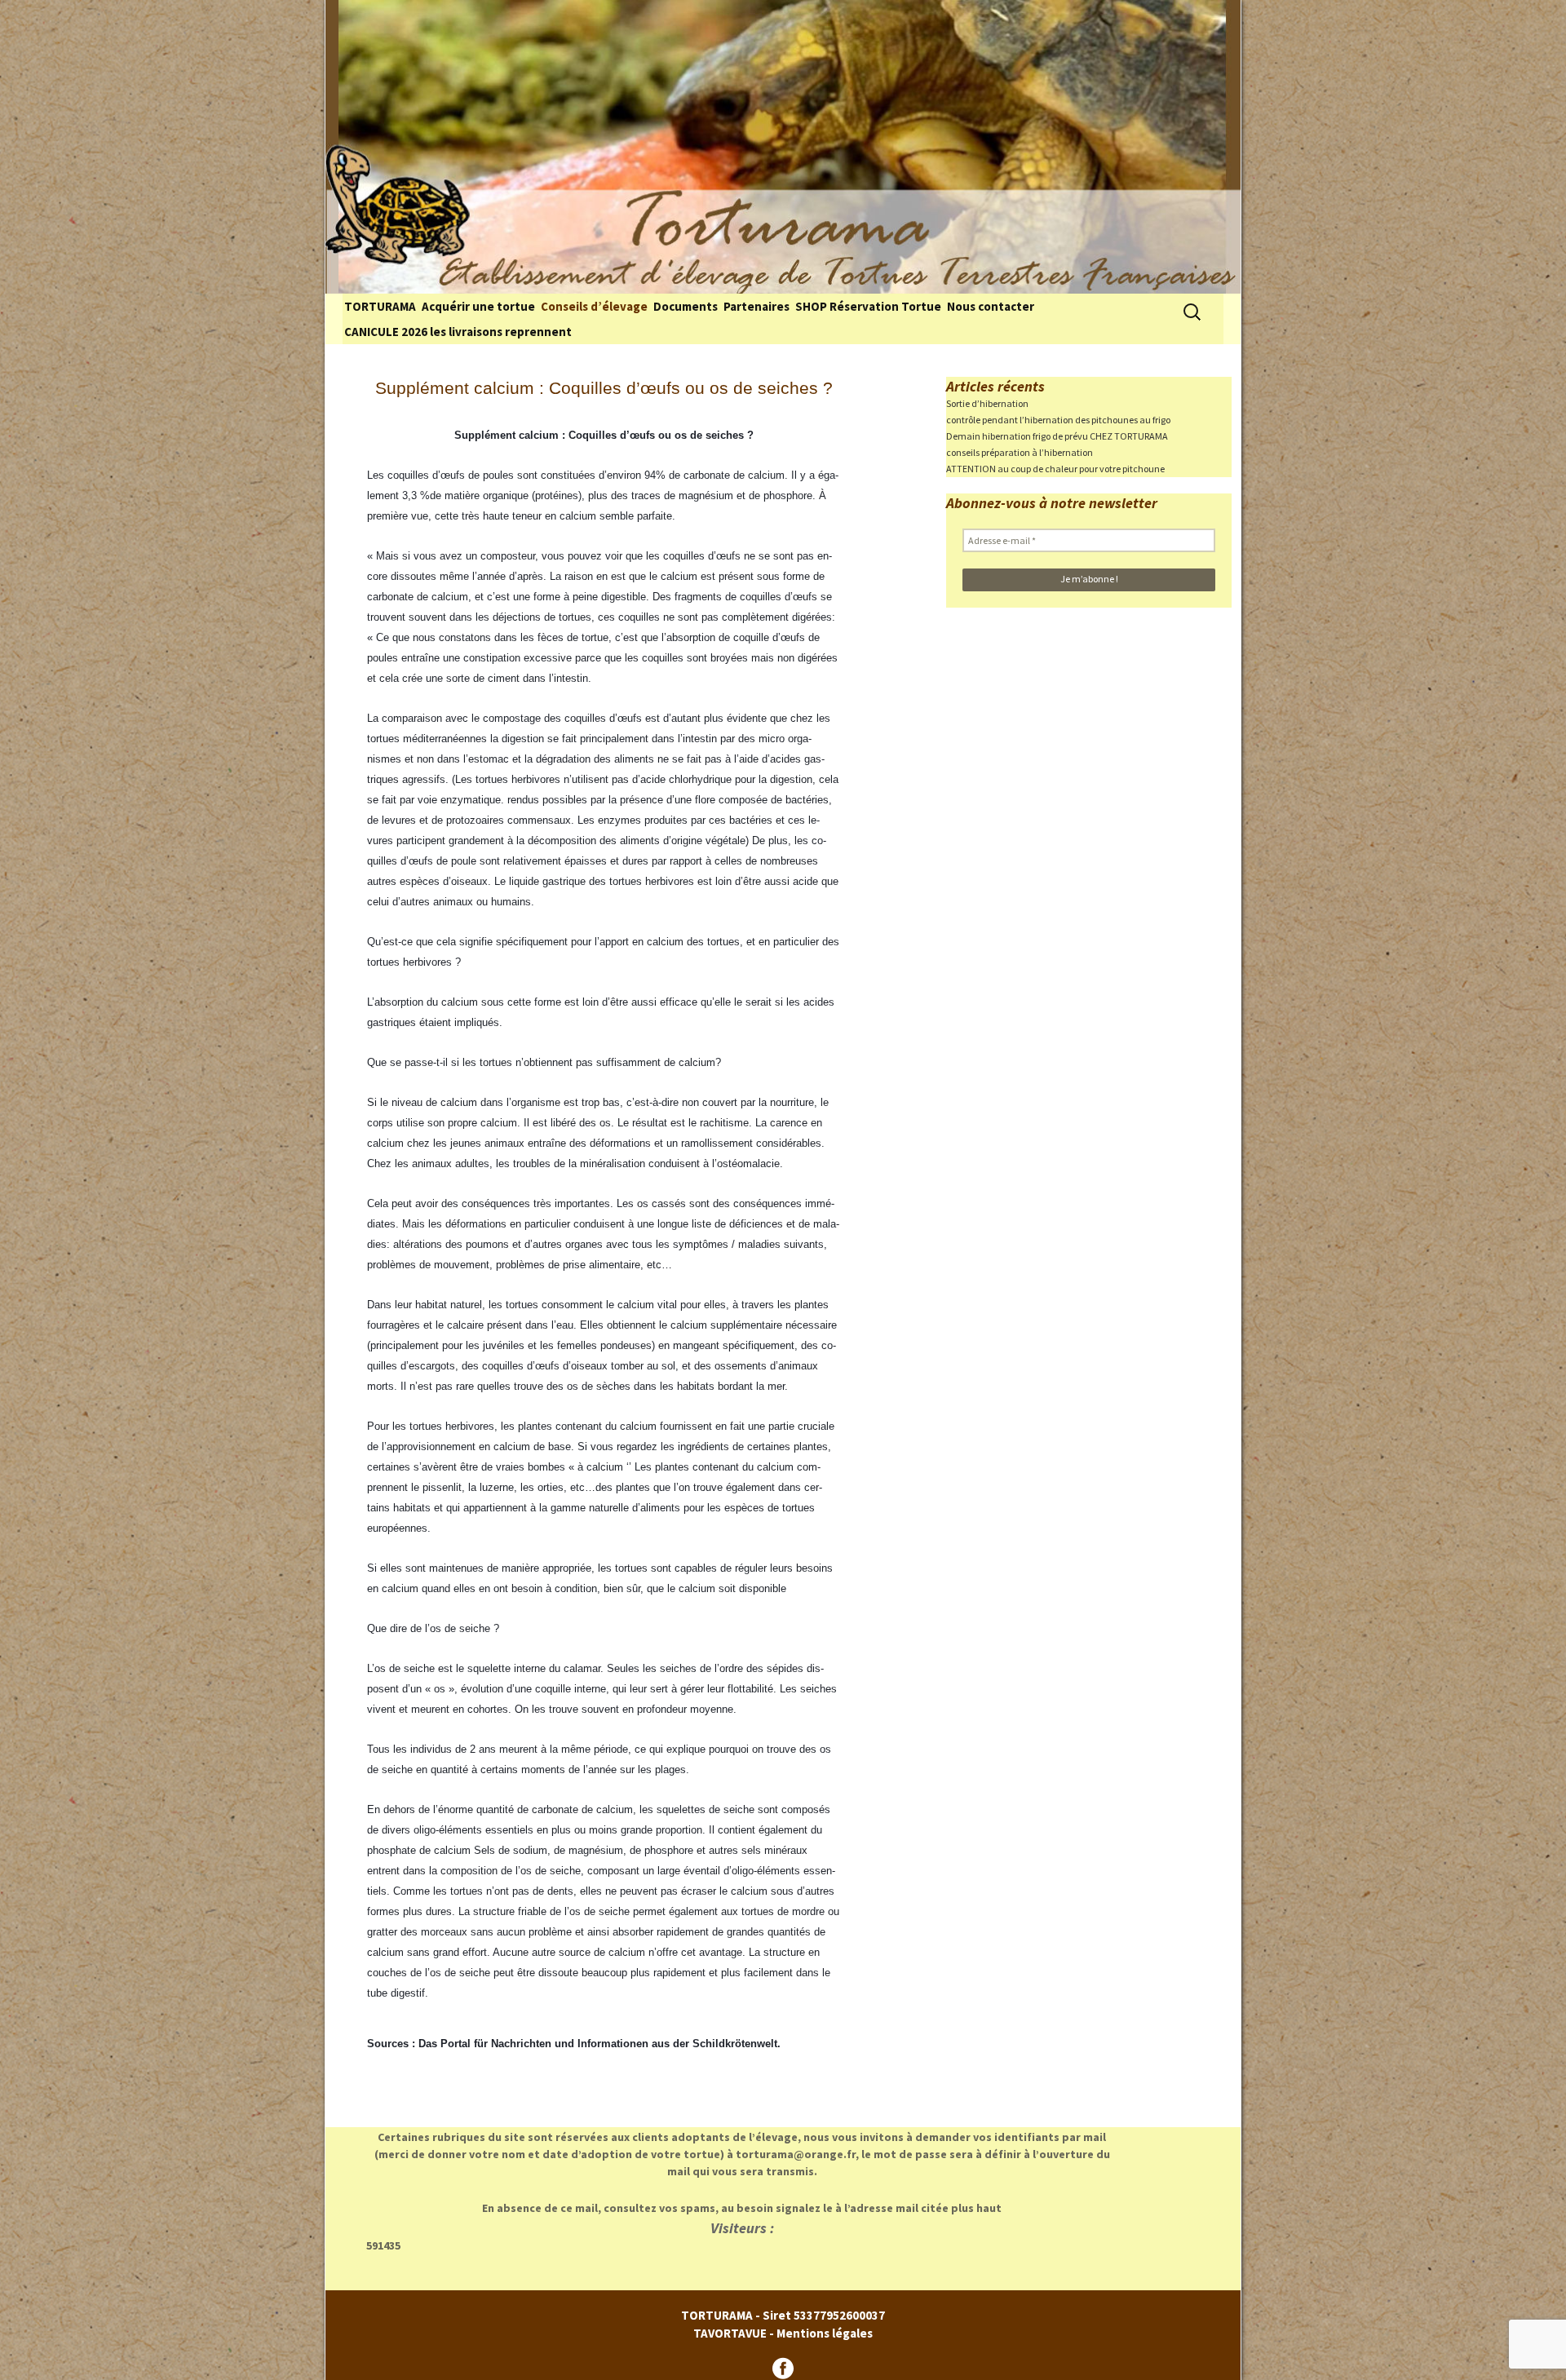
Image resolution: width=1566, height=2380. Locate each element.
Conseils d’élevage (594, 306)
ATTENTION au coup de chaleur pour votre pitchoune (1055, 469)
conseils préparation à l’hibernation (1020, 452)
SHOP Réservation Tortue (868, 306)
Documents (686, 306)
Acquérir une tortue (478, 306)
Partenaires (756, 306)
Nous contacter (991, 306)
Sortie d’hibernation (987, 403)
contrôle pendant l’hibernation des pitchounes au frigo (1058, 420)
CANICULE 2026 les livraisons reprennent (458, 332)
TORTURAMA (380, 306)
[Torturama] (783, 147)
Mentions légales (825, 2333)
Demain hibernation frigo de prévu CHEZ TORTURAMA (1057, 436)
